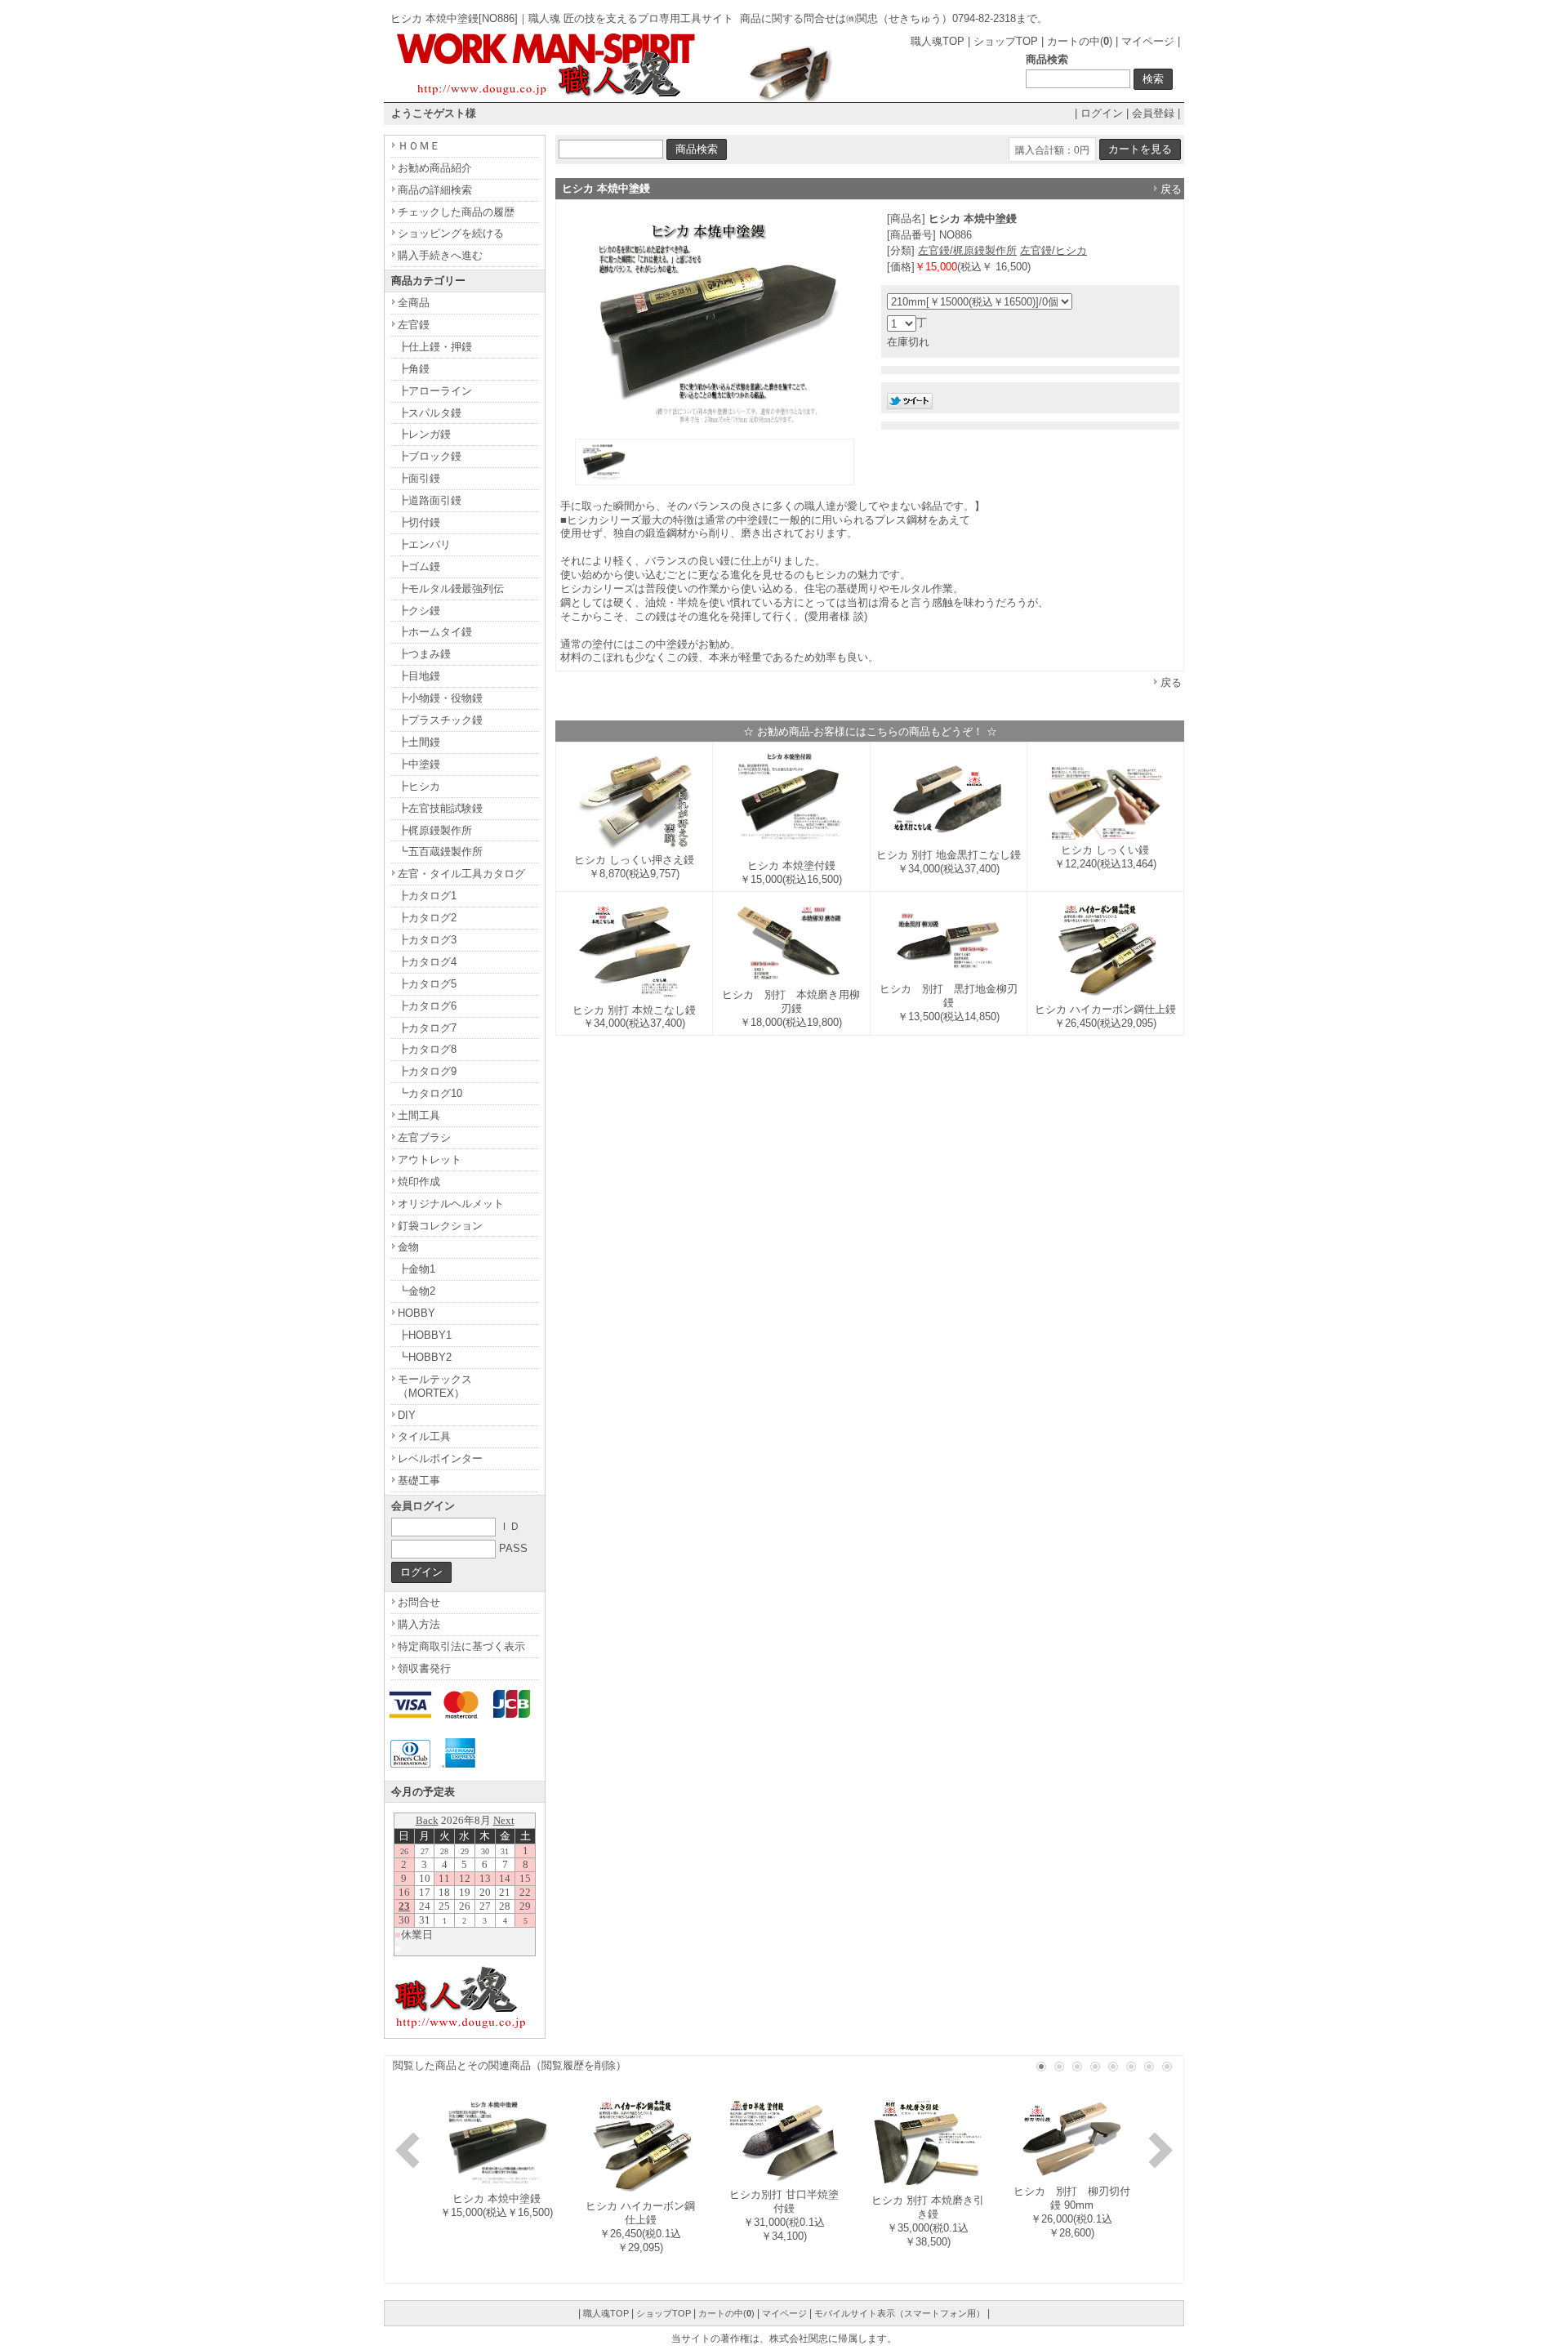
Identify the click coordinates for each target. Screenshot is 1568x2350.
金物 (408, 1247)
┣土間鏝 (419, 742)
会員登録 (1153, 113)
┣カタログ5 (427, 984)
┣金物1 (416, 1269)
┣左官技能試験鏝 (440, 808)
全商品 (414, 303)
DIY (407, 1415)
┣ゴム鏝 (419, 566)
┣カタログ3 (427, 940)
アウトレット (430, 1159)
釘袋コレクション (440, 1226)
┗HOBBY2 (425, 1357)
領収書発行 (424, 1668)
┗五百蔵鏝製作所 (440, 852)
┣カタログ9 (427, 1071)
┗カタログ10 (430, 1093)
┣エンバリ (424, 544)
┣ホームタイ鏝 (435, 632)
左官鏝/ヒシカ (1053, 250)
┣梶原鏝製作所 (435, 830)
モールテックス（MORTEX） (435, 1386)
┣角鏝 (414, 369)
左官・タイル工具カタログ (461, 874)
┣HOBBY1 (425, 1335)
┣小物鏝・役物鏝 (440, 698)
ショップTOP (1006, 41)
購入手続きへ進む (440, 255)
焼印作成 (419, 1182)
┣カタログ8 (427, 1049)
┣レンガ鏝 (424, 434)
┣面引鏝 (419, 478)
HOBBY (416, 1313)
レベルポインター (440, 1458)
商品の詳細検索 (435, 190)
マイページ (1148, 41)
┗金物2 (416, 1291)
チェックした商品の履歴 (456, 212)
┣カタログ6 (427, 1006)
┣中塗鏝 (419, 764)
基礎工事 (419, 1480)
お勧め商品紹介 (435, 168)
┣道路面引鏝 (430, 500)
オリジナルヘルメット (451, 1204)
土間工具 (419, 1115)
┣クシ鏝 (419, 611)
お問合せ (419, 1602)
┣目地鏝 (419, 676)
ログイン (1102, 113)
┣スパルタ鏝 (430, 413)
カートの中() (1080, 41)
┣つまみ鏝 (424, 654)
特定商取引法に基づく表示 (461, 1646)
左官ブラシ (424, 1137)
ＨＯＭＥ (419, 146)
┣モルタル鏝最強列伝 (451, 589)
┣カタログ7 (427, 1028)
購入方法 (419, 1624)
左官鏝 (414, 325)
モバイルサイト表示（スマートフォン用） (900, 2313)
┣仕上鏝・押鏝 (435, 347)
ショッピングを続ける (451, 233)
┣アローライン (435, 391)
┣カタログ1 (427, 896)
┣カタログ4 (427, 962)
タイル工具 (424, 1436)
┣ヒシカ (419, 786)
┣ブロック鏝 (430, 456)
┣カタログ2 (427, 918)
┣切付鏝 (419, 522)
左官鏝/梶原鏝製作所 (967, 250)
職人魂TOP (938, 41)
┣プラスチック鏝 (440, 720)
